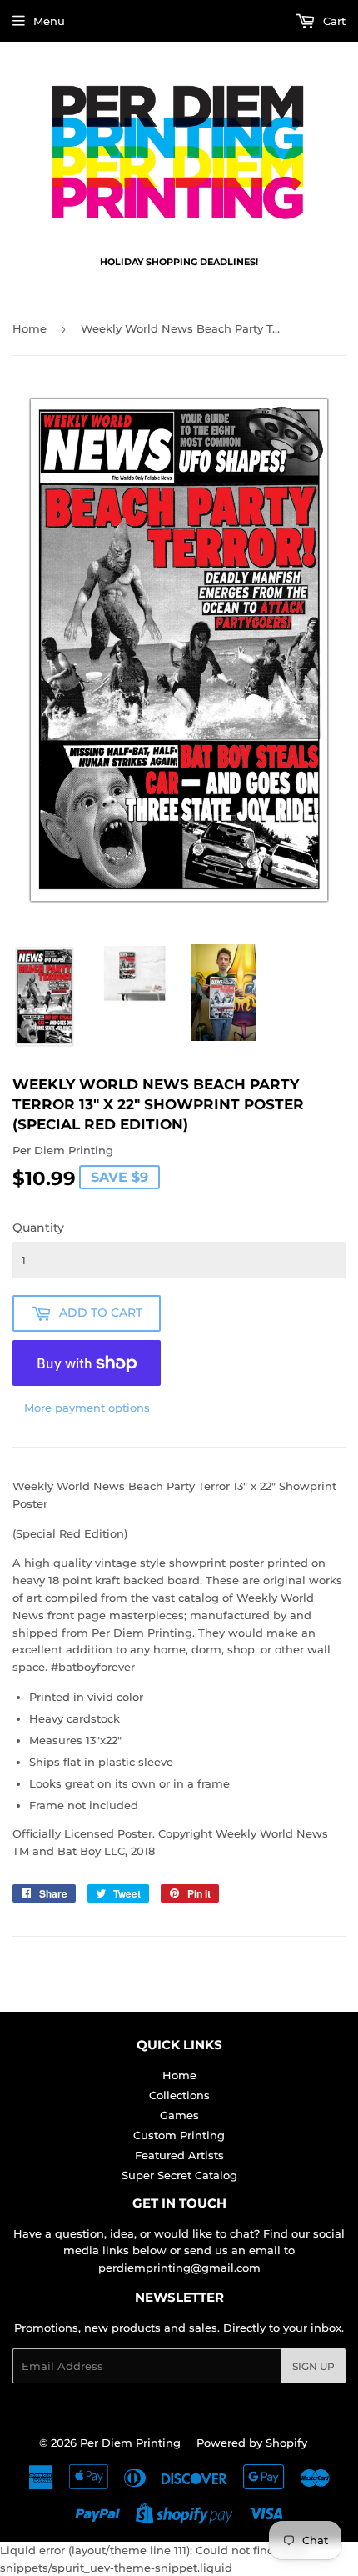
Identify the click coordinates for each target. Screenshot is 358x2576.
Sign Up (313, 2366)
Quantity (38, 1228)
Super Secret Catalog (179, 2175)
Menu (49, 21)
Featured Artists (179, 2155)
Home (30, 328)
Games (179, 2115)
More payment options (87, 1408)
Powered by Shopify (252, 2443)
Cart (333, 21)
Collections (179, 2095)
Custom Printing (179, 2135)
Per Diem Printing (130, 2443)
